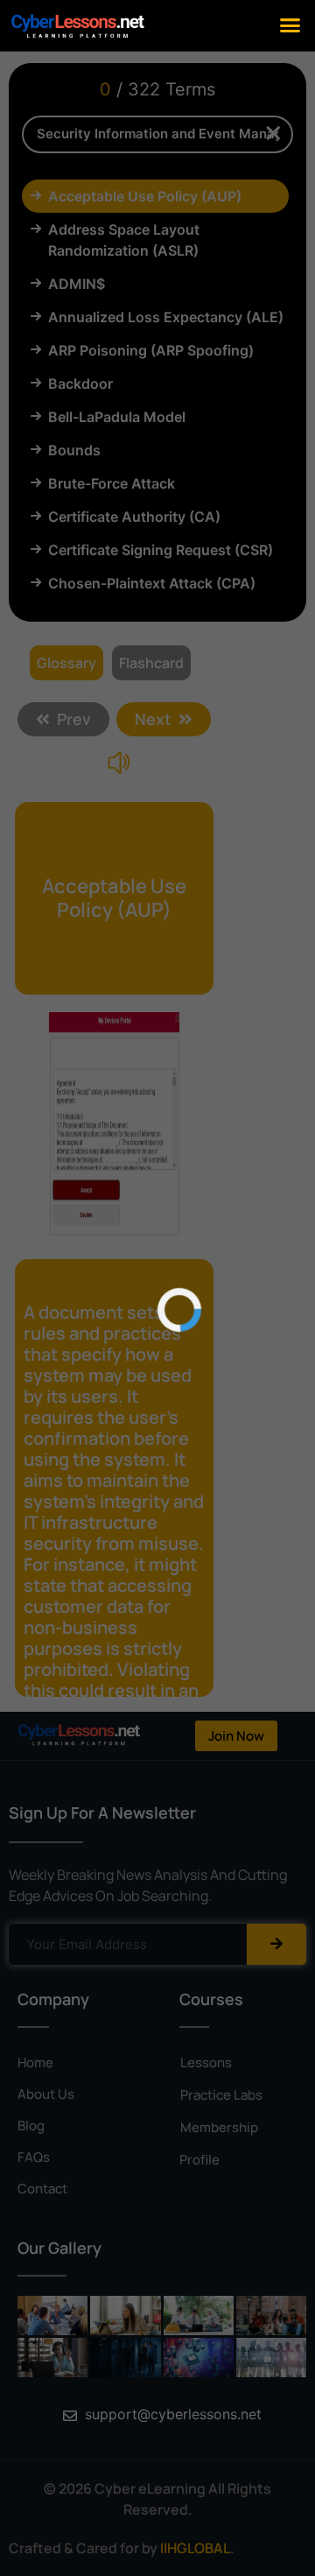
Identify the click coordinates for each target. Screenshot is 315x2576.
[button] (290, 25)
